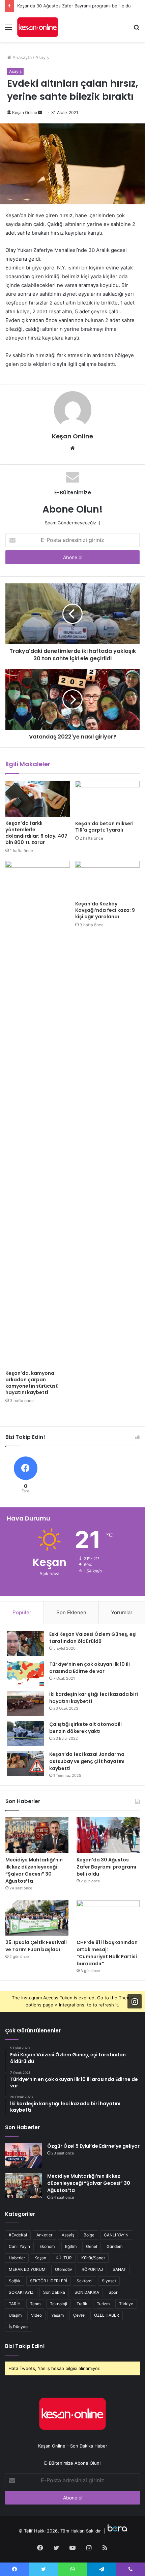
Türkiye (126, 2304)
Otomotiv (64, 2269)
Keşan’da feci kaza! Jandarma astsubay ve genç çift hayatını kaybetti (87, 1761)
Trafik (82, 2304)
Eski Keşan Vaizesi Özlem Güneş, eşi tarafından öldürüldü (93, 1638)
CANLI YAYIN (116, 2235)
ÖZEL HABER (107, 2315)
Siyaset (109, 2281)
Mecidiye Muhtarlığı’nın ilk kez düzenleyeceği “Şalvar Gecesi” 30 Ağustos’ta (34, 1870)
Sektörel (84, 2281)
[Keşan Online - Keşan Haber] (38, 27)
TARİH (15, 2304)
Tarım (35, 2304)
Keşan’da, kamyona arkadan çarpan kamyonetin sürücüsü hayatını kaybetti (32, 1383)
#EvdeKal (18, 2235)
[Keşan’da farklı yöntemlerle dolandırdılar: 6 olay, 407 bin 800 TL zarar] (38, 799)
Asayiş (42, 57)
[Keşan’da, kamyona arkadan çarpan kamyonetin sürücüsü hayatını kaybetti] (38, 1114)
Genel (92, 2246)
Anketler (44, 2235)
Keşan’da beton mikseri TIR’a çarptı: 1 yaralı (104, 827)
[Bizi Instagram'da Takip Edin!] (135, 2001)
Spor (113, 2292)
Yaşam (57, 2315)
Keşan (40, 2258)
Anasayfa (21, 57)
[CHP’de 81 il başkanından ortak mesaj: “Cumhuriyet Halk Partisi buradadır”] (108, 1918)
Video (36, 2315)
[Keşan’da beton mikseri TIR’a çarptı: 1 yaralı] (107, 799)
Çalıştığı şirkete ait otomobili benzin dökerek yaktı (85, 1728)
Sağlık (15, 2281)
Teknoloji (59, 2304)
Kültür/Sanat (93, 2258)
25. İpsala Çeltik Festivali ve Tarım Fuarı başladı (36, 1946)
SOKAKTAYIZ (21, 2292)
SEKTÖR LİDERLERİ (49, 2281)
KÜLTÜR (64, 2258)
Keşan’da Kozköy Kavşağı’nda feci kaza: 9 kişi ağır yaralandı (105, 910)
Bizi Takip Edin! (25, 2346)
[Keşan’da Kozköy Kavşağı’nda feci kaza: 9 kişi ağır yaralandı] (107, 879)
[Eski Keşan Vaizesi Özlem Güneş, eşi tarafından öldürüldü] (26, 1643)
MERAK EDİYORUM (27, 2269)
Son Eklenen (71, 1612)
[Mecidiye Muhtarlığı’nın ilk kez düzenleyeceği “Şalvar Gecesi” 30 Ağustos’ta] (37, 1835)
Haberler (17, 2258)
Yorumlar (122, 1612)
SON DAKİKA (87, 2292)
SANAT (119, 2269)
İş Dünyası (19, 2327)
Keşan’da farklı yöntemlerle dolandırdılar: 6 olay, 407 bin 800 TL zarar (36, 833)
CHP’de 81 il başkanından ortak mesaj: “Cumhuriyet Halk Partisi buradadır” (107, 1953)
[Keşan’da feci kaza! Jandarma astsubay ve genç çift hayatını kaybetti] (26, 1763)
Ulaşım (15, 2315)
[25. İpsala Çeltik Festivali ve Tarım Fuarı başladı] (37, 1918)
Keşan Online (25, 112)
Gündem (114, 2246)
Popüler (22, 1612)
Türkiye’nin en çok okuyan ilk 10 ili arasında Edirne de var (90, 1668)
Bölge (89, 2235)
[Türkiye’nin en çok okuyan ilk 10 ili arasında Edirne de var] (26, 1673)
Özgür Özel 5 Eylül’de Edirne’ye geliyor (93, 2146)
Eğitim (71, 2246)
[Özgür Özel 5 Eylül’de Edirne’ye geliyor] (24, 2155)
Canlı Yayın (19, 2246)
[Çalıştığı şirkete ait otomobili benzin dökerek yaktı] (26, 1733)
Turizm (103, 2304)
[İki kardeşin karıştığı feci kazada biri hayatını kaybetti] (26, 1703)
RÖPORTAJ (92, 2269)
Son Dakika (54, 2292)
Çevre (79, 2315)
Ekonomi (48, 2246)
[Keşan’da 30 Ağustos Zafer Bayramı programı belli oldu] (108, 1835)
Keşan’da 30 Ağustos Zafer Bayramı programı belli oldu (74, 6)
